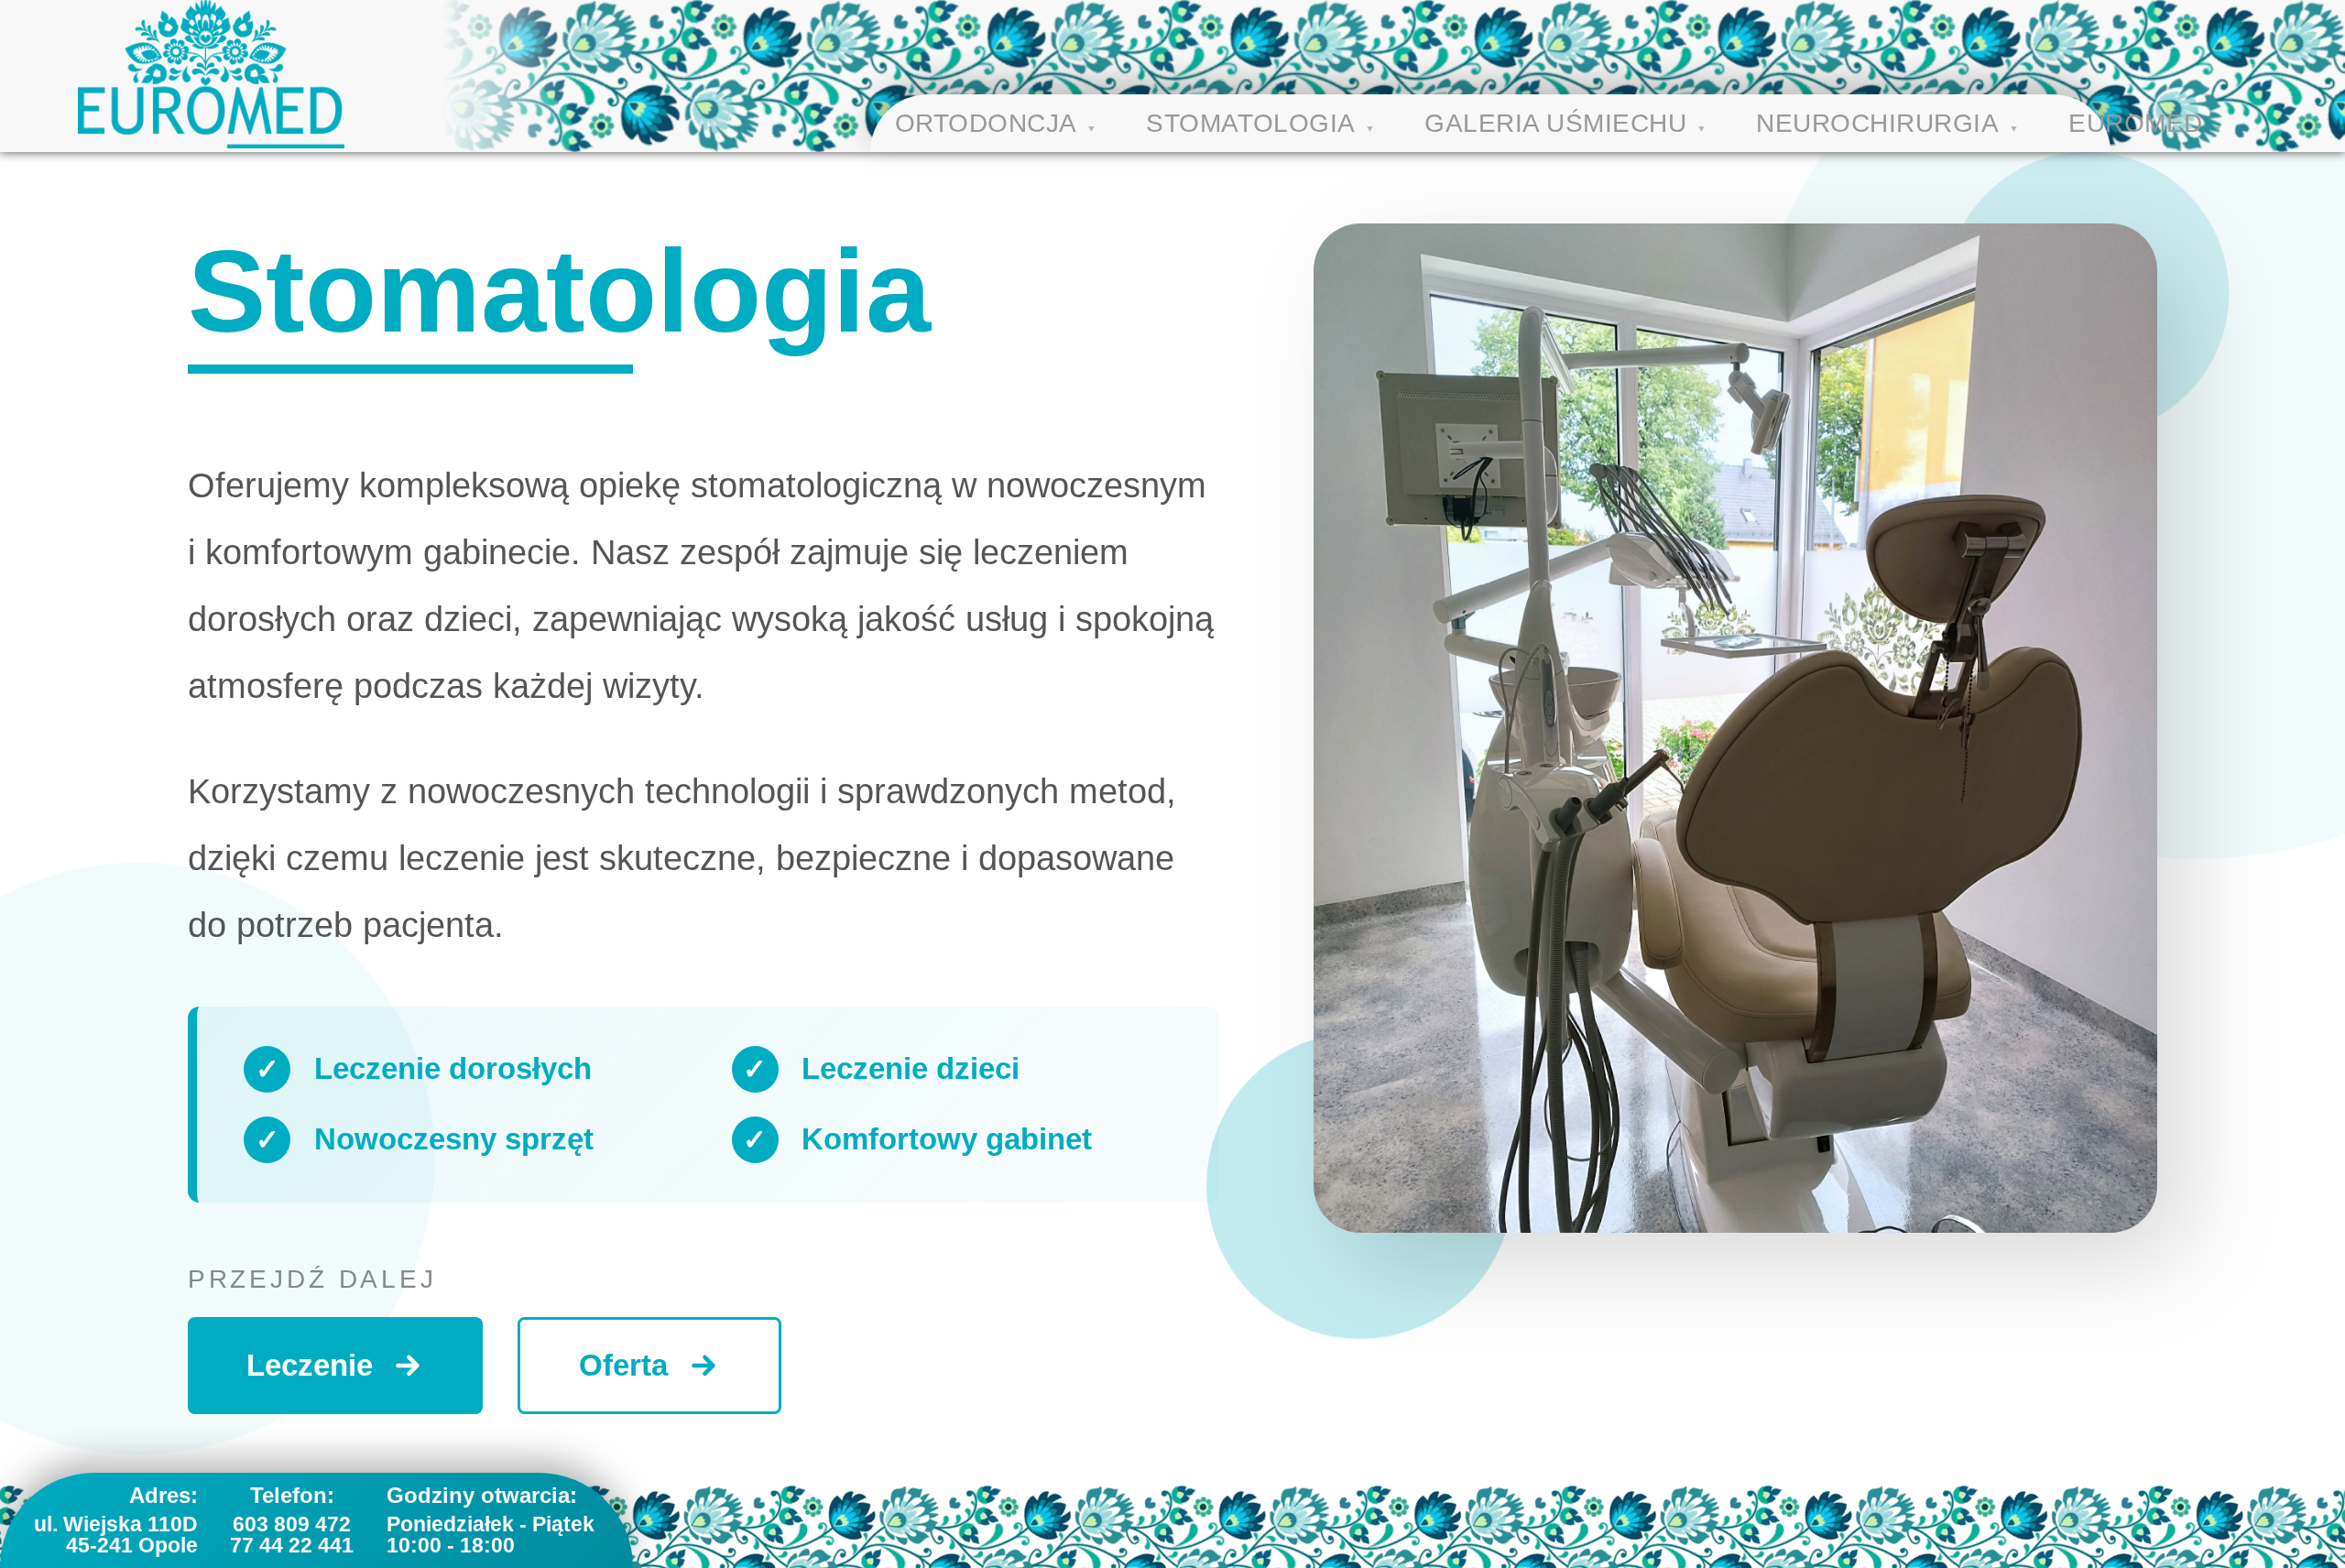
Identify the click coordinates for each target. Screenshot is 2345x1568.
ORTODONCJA (986, 123)
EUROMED (2136, 123)
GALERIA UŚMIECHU (1555, 123)
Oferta (623, 1365)
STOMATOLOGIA (1250, 123)
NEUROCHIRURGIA (1877, 123)
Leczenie (310, 1365)
